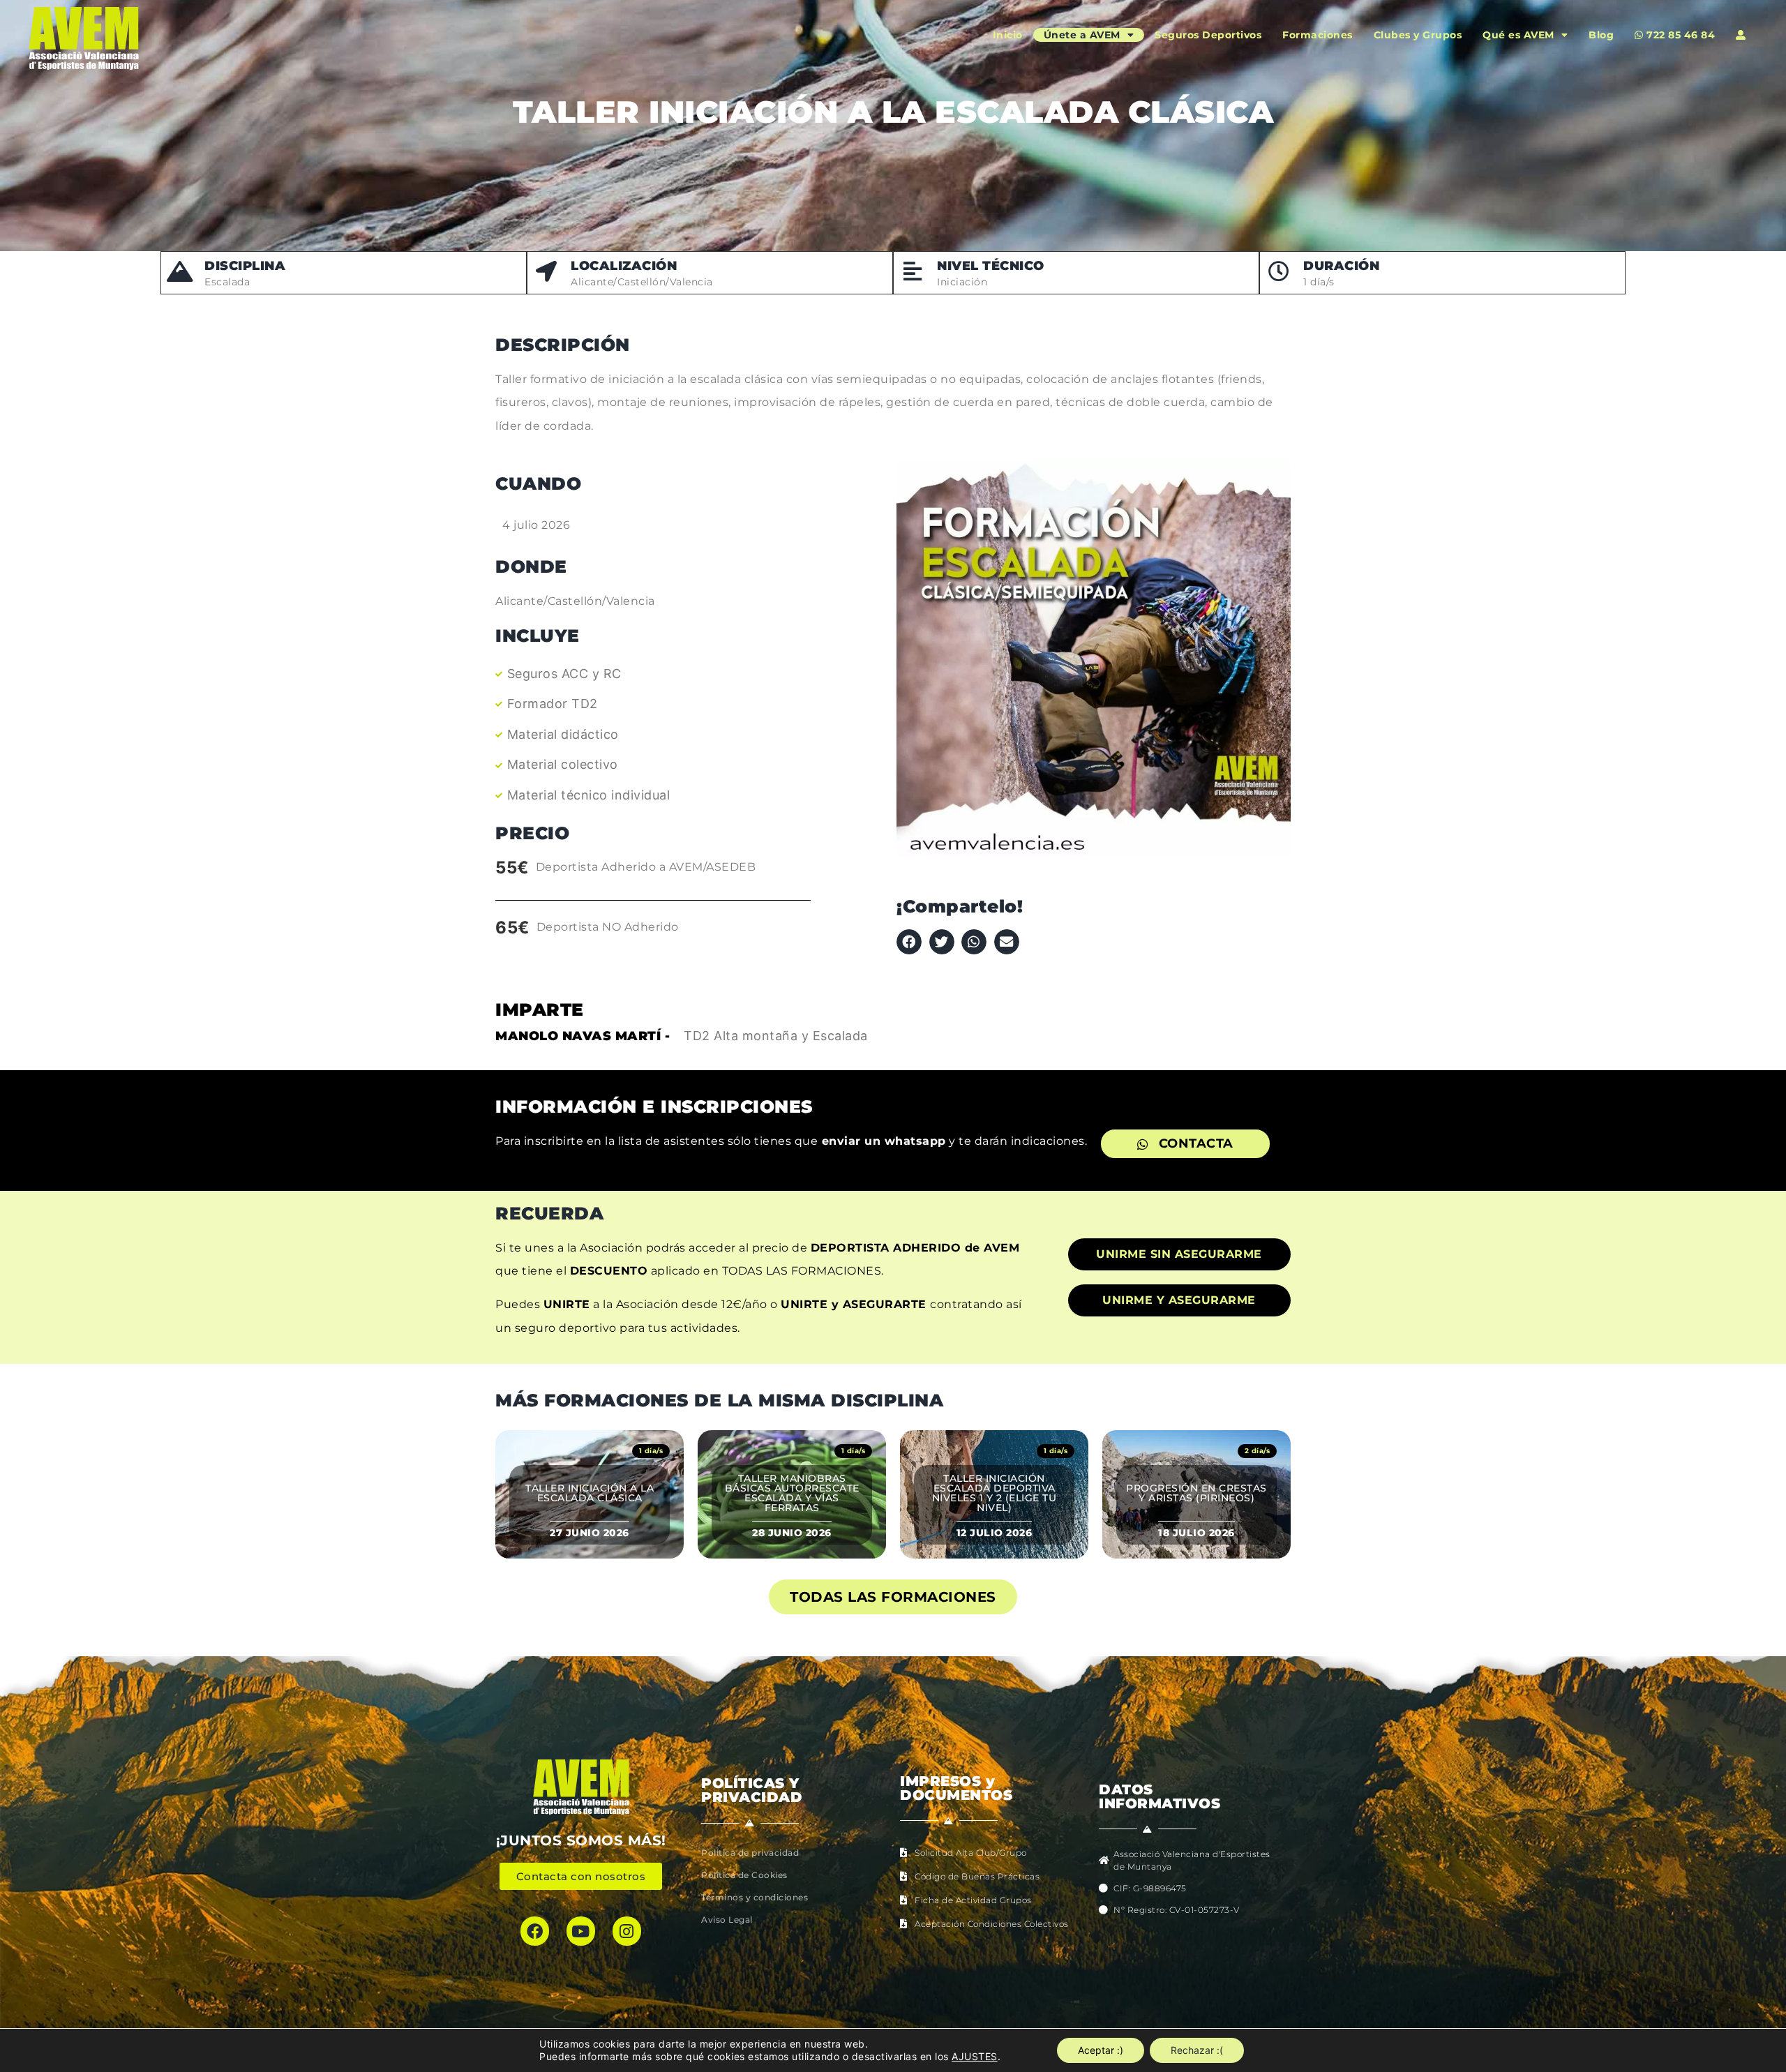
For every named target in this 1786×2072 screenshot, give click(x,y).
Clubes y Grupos (1418, 35)
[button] (909, 942)
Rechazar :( (1197, 2050)
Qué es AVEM (1518, 35)
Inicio (1008, 35)
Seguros (1208, 35)
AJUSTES (975, 2056)
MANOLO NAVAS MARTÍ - (583, 1036)
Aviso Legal (727, 1920)
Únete (1082, 35)
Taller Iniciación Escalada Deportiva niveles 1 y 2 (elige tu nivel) (995, 1493)
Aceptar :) (1101, 2050)
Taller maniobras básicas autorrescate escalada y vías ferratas (792, 1493)
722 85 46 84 (1680, 35)
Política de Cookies (744, 1875)
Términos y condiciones (755, 1897)
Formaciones (1318, 35)
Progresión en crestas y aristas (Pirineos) (1196, 1493)
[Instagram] (627, 1931)
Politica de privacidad (750, 1853)
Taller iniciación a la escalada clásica (590, 1493)
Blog (1601, 35)
